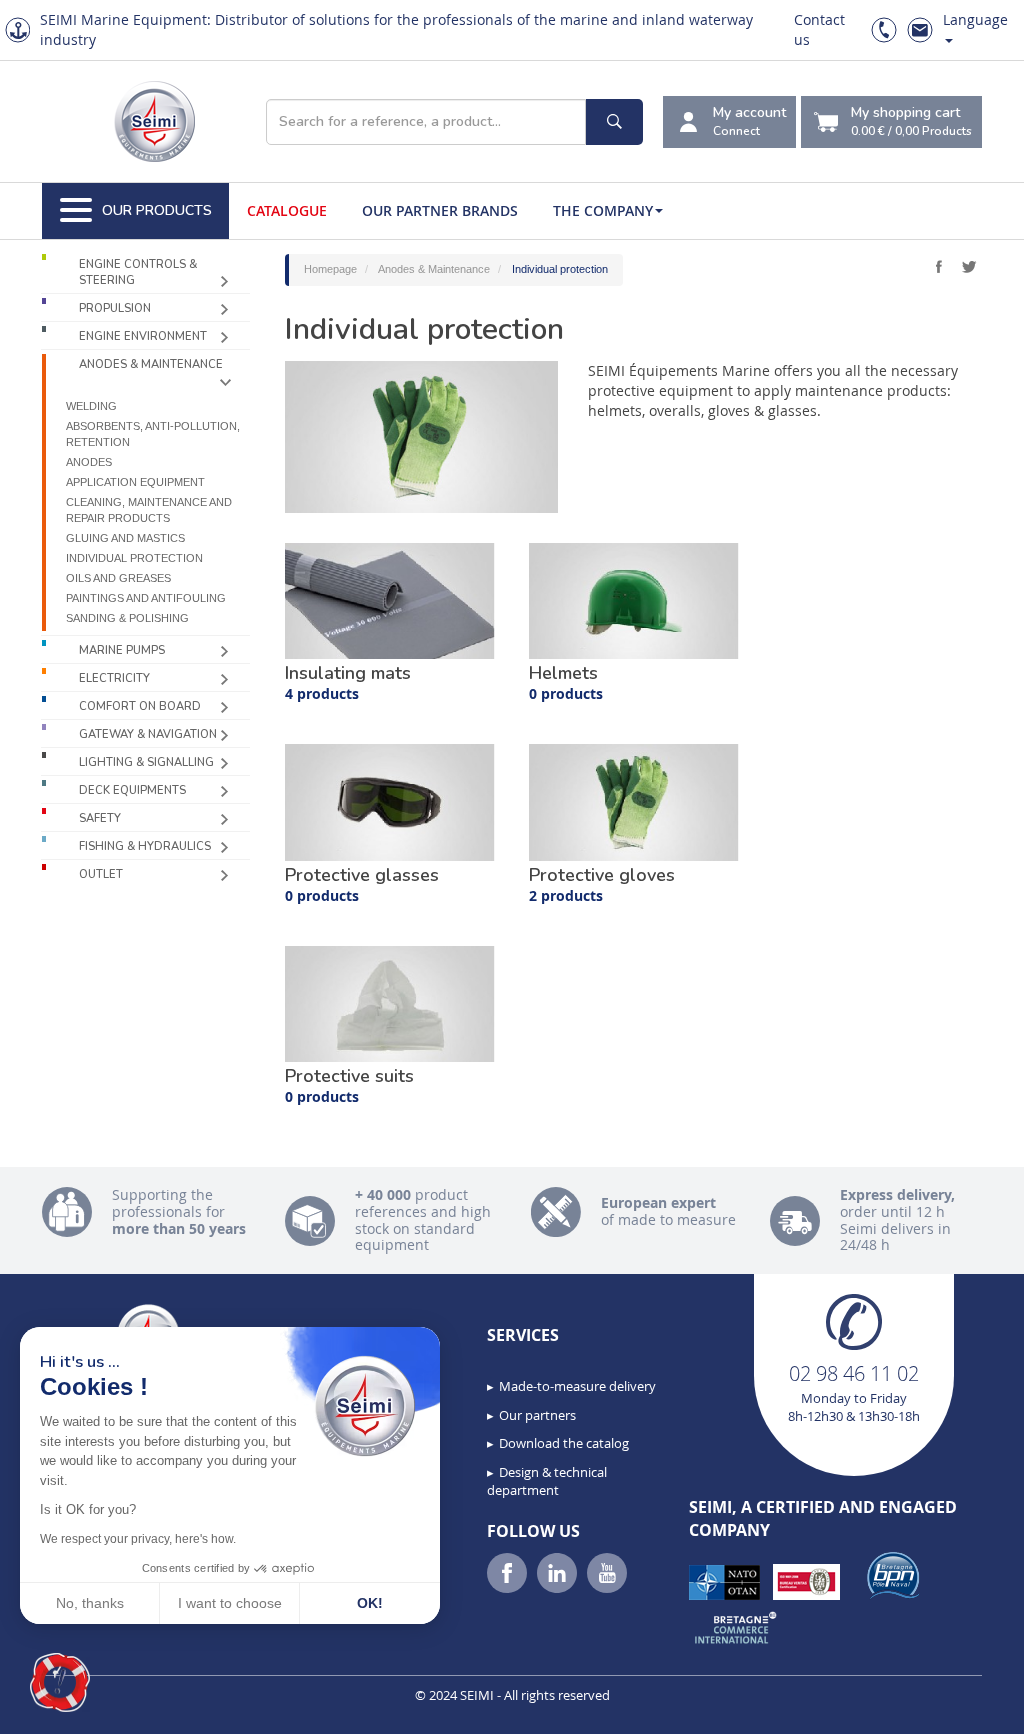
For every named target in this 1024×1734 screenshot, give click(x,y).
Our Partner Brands (440, 210)
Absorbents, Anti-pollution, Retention (153, 434)
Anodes (89, 462)
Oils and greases (118, 578)
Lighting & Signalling (146, 762)
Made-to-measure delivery (577, 1386)
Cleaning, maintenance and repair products (149, 510)
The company (603, 210)
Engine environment (143, 336)
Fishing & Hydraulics (145, 846)
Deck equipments (132, 790)
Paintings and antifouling (146, 598)
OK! (370, 1603)
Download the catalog (564, 1443)
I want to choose (230, 1603)
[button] (60, 1683)
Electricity (114, 678)
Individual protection (134, 558)
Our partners (537, 1415)
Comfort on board (140, 706)
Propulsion (115, 308)
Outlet (101, 874)
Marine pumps (122, 650)
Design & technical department (547, 1481)
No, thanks (90, 1603)
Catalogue (287, 210)
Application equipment (135, 482)
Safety (100, 818)
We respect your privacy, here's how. (138, 1539)
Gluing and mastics (125, 538)
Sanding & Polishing (127, 618)
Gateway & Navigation (148, 734)
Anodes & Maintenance (151, 364)
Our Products (157, 210)
